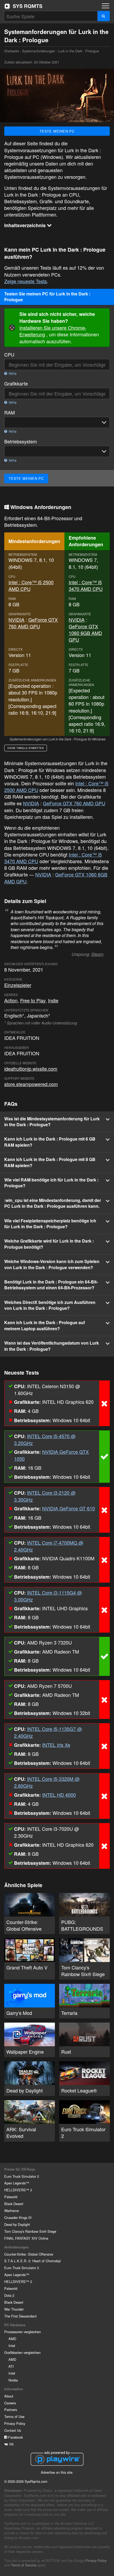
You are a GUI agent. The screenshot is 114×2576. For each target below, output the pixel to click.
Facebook (15, 2437)
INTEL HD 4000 (59, 1795)
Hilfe (12, 374)
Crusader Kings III (18, 2217)
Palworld (11, 2197)
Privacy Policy (15, 2423)
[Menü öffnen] (106, 6)
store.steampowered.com (31, 1084)
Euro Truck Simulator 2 (22, 2176)
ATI (11, 2366)
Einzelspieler (18, 985)
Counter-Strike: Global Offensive (29, 2254)
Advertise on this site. (57, 2472)
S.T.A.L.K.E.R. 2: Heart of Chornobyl (32, 2261)
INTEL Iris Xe (56, 1745)
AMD (12, 2339)
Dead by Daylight (17, 2224)
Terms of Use (14, 2416)
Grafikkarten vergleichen (22, 2352)
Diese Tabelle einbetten (26, 748)
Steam (97, 954)
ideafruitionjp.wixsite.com (31, 1069)
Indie (53, 1000)
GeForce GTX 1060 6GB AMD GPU (85, 633)
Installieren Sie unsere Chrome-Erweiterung (53, 331)
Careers (10, 2403)
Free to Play (33, 1000)
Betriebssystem (21, 441)
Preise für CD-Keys (20, 2169)
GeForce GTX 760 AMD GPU (33, 623)
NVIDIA (16, 620)
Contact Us (13, 2430)
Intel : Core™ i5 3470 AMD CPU (86, 585)
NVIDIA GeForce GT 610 (69, 1508)
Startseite (23, 6)
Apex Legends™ (17, 2183)
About (9, 2396)
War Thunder (14, 2309)
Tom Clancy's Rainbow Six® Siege (30, 2231)
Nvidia (13, 2380)
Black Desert (14, 2204)
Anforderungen (17, 2247)
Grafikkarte (16, 384)
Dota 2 (9, 2295)
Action (11, 1000)
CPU (9, 355)
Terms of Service (24, 2565)
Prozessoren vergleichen (23, 2332)
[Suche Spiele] (104, 16)
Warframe (12, 2211)
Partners (11, 2410)
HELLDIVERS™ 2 (18, 2190)
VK (11, 2444)
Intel (12, 2346)
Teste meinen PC (57, 131)
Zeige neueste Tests (26, 281)
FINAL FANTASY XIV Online (26, 2238)
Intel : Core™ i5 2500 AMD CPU (31, 585)
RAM (10, 412)
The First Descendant (20, 2316)
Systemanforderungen (39, 51)
